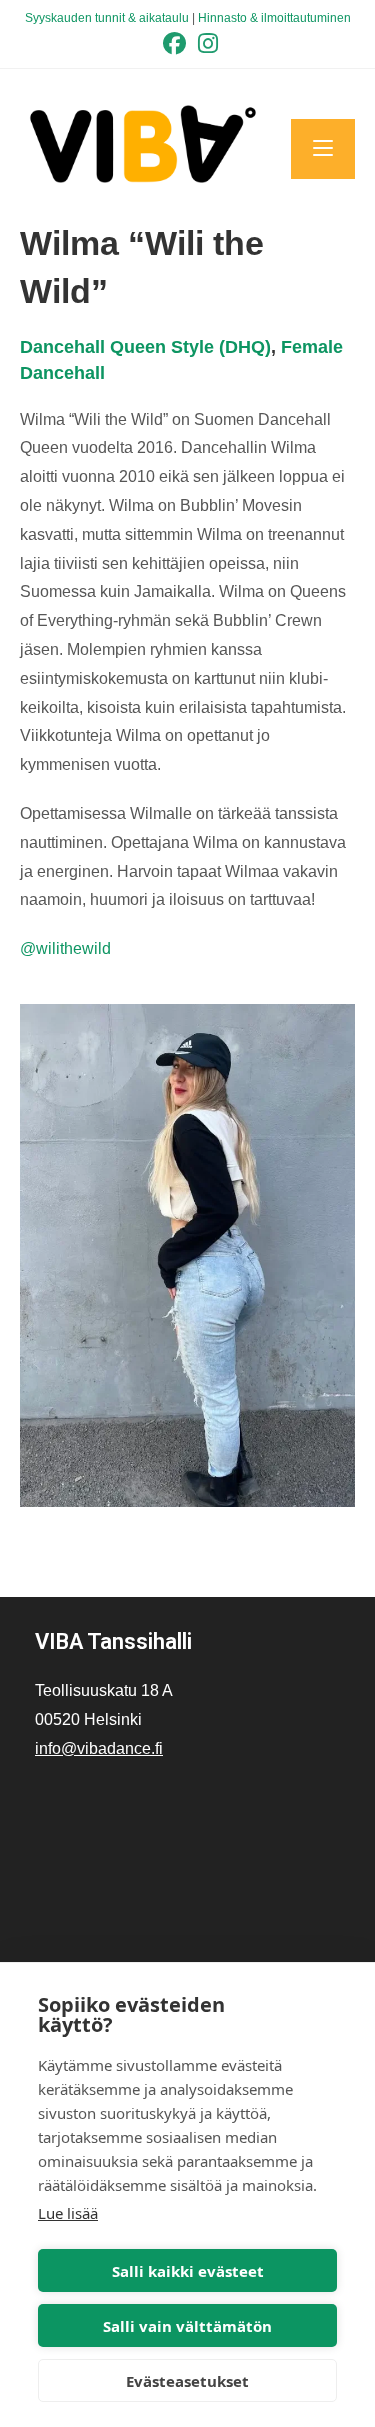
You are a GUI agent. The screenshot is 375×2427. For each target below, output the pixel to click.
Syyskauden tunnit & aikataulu (107, 18)
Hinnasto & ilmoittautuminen (274, 18)
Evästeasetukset (187, 2381)
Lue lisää (68, 2213)
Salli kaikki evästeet (188, 2271)
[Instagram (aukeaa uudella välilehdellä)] (205, 43)
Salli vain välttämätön (187, 2326)
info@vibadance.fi (99, 1748)
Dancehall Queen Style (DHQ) (145, 347)
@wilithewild (65, 948)
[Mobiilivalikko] (323, 149)
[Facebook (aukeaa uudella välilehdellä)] (174, 43)
